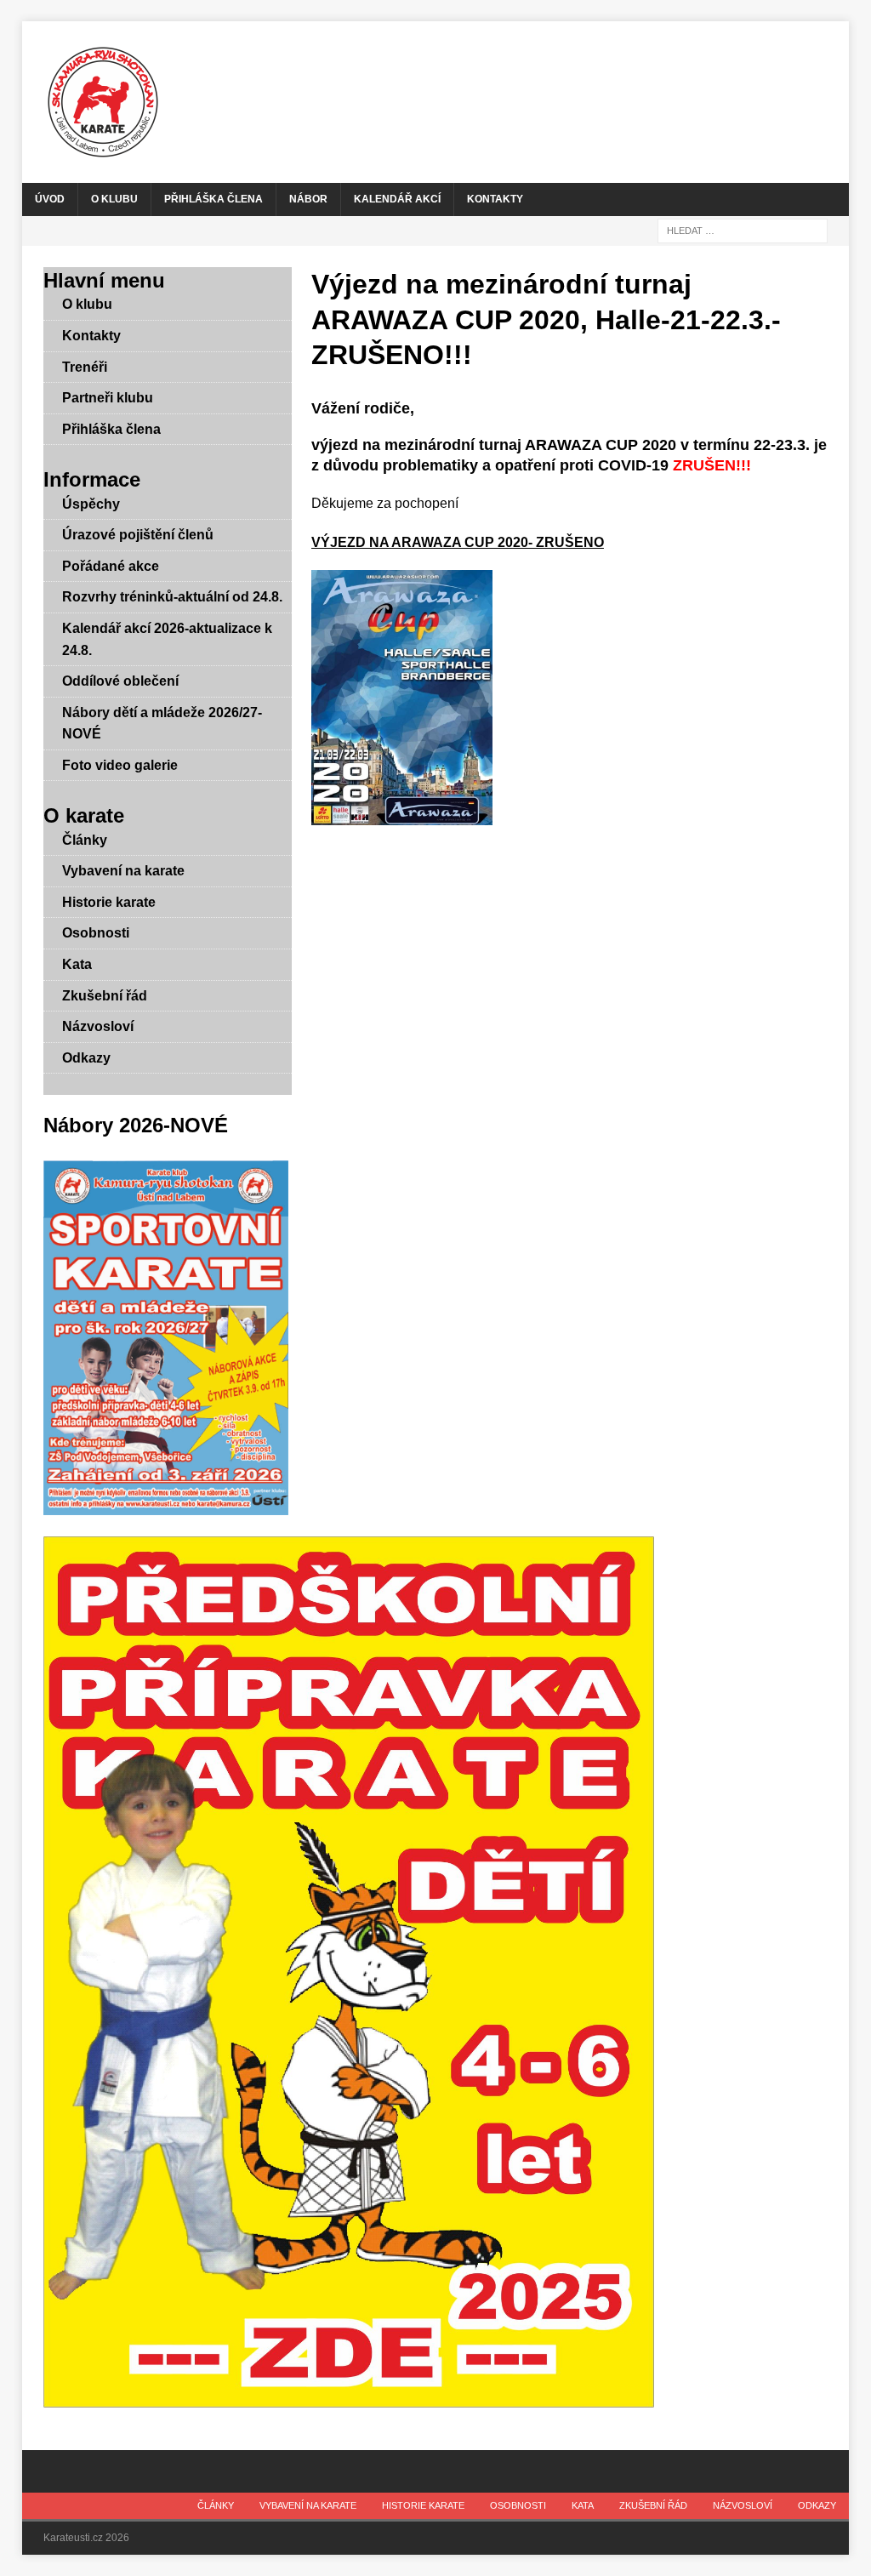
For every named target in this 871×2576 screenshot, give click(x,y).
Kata (77, 964)
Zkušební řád (105, 996)
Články (85, 840)
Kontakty (495, 199)
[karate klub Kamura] (436, 102)
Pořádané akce (111, 566)
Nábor (308, 199)
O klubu (114, 199)
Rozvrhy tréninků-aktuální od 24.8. (172, 597)
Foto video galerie (120, 765)
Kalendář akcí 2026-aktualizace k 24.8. (167, 639)
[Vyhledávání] (743, 230)
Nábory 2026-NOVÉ (136, 1125)
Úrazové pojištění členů (138, 535)
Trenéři (85, 367)
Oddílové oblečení (120, 681)
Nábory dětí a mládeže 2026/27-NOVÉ (162, 724)
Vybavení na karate (123, 871)
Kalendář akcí (397, 199)
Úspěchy (91, 504)
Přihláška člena (213, 199)
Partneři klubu (108, 398)
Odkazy (86, 1058)
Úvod (50, 199)
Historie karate (109, 902)
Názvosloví (98, 1026)
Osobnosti (96, 933)
